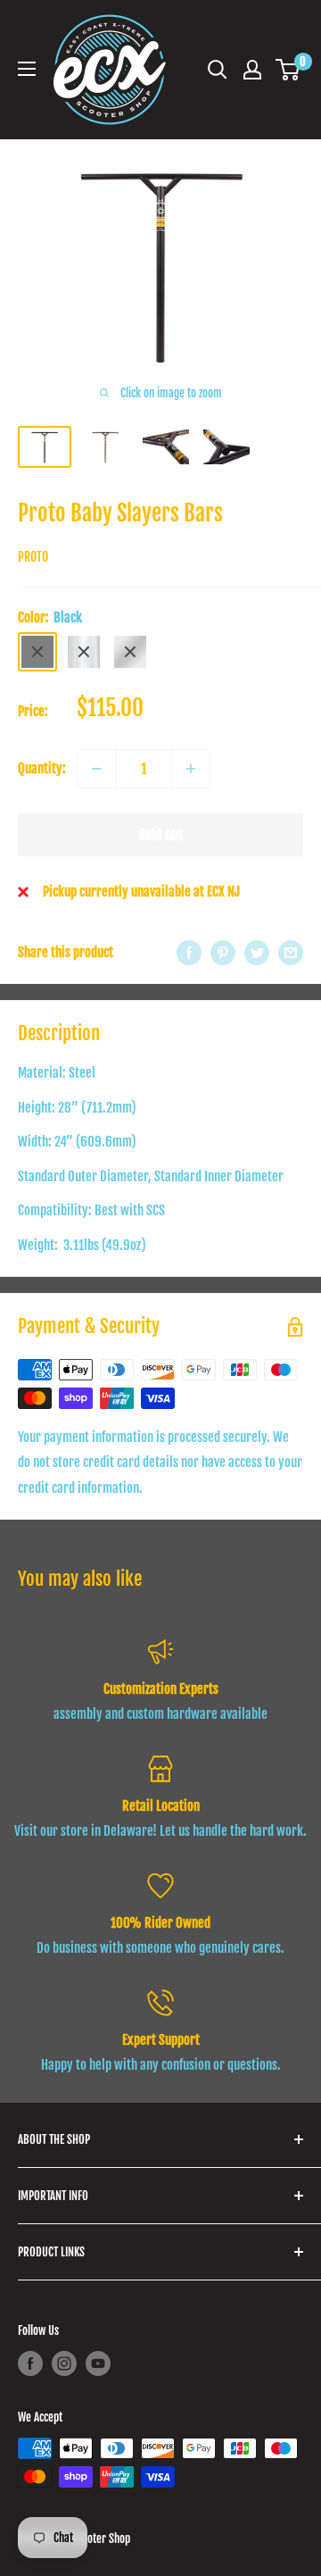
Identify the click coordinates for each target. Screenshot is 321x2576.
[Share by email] (291, 953)
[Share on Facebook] (189, 953)
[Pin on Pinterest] (223, 953)
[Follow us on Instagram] (64, 2363)
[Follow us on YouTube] (98, 2363)
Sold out (161, 835)
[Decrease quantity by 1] (96, 769)
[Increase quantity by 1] (191, 769)
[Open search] (218, 70)
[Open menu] (27, 69)
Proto (33, 557)
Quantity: (42, 768)
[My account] (252, 70)
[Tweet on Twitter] (257, 953)
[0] (288, 70)
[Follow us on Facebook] (30, 2363)
